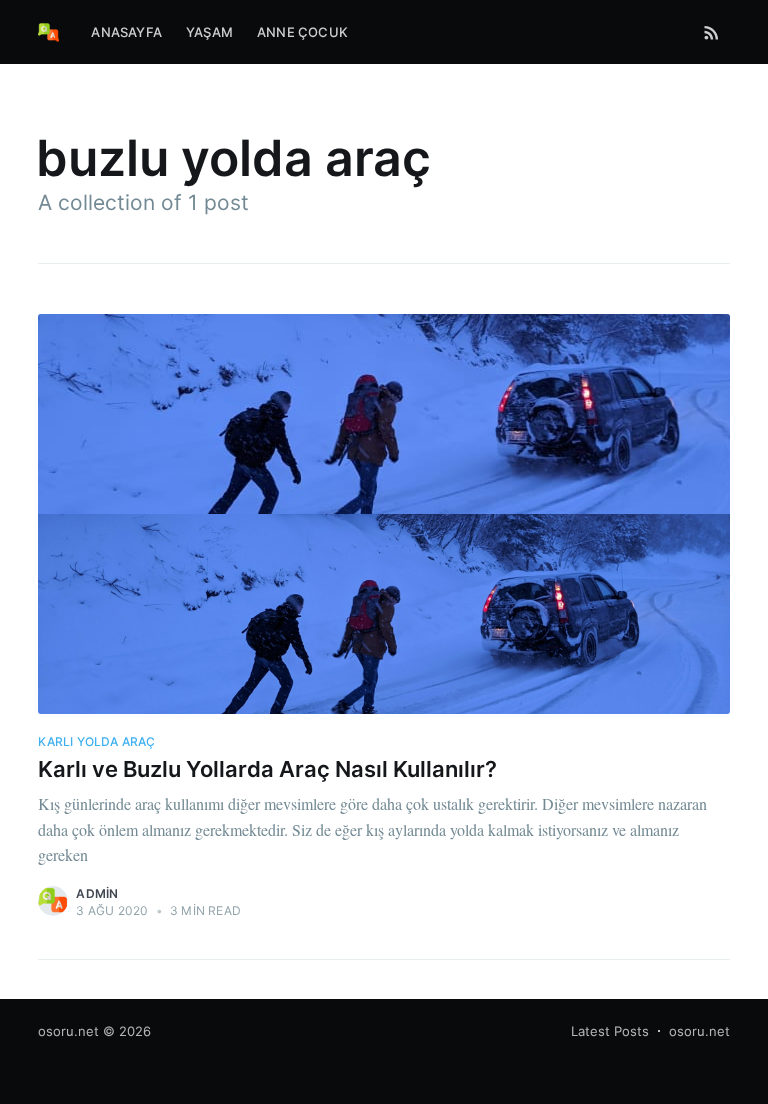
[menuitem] (126, 32)
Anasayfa (126, 32)
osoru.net (68, 1031)
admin (97, 893)
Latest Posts (610, 1031)
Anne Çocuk (302, 32)
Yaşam (209, 32)
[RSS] (711, 32)
